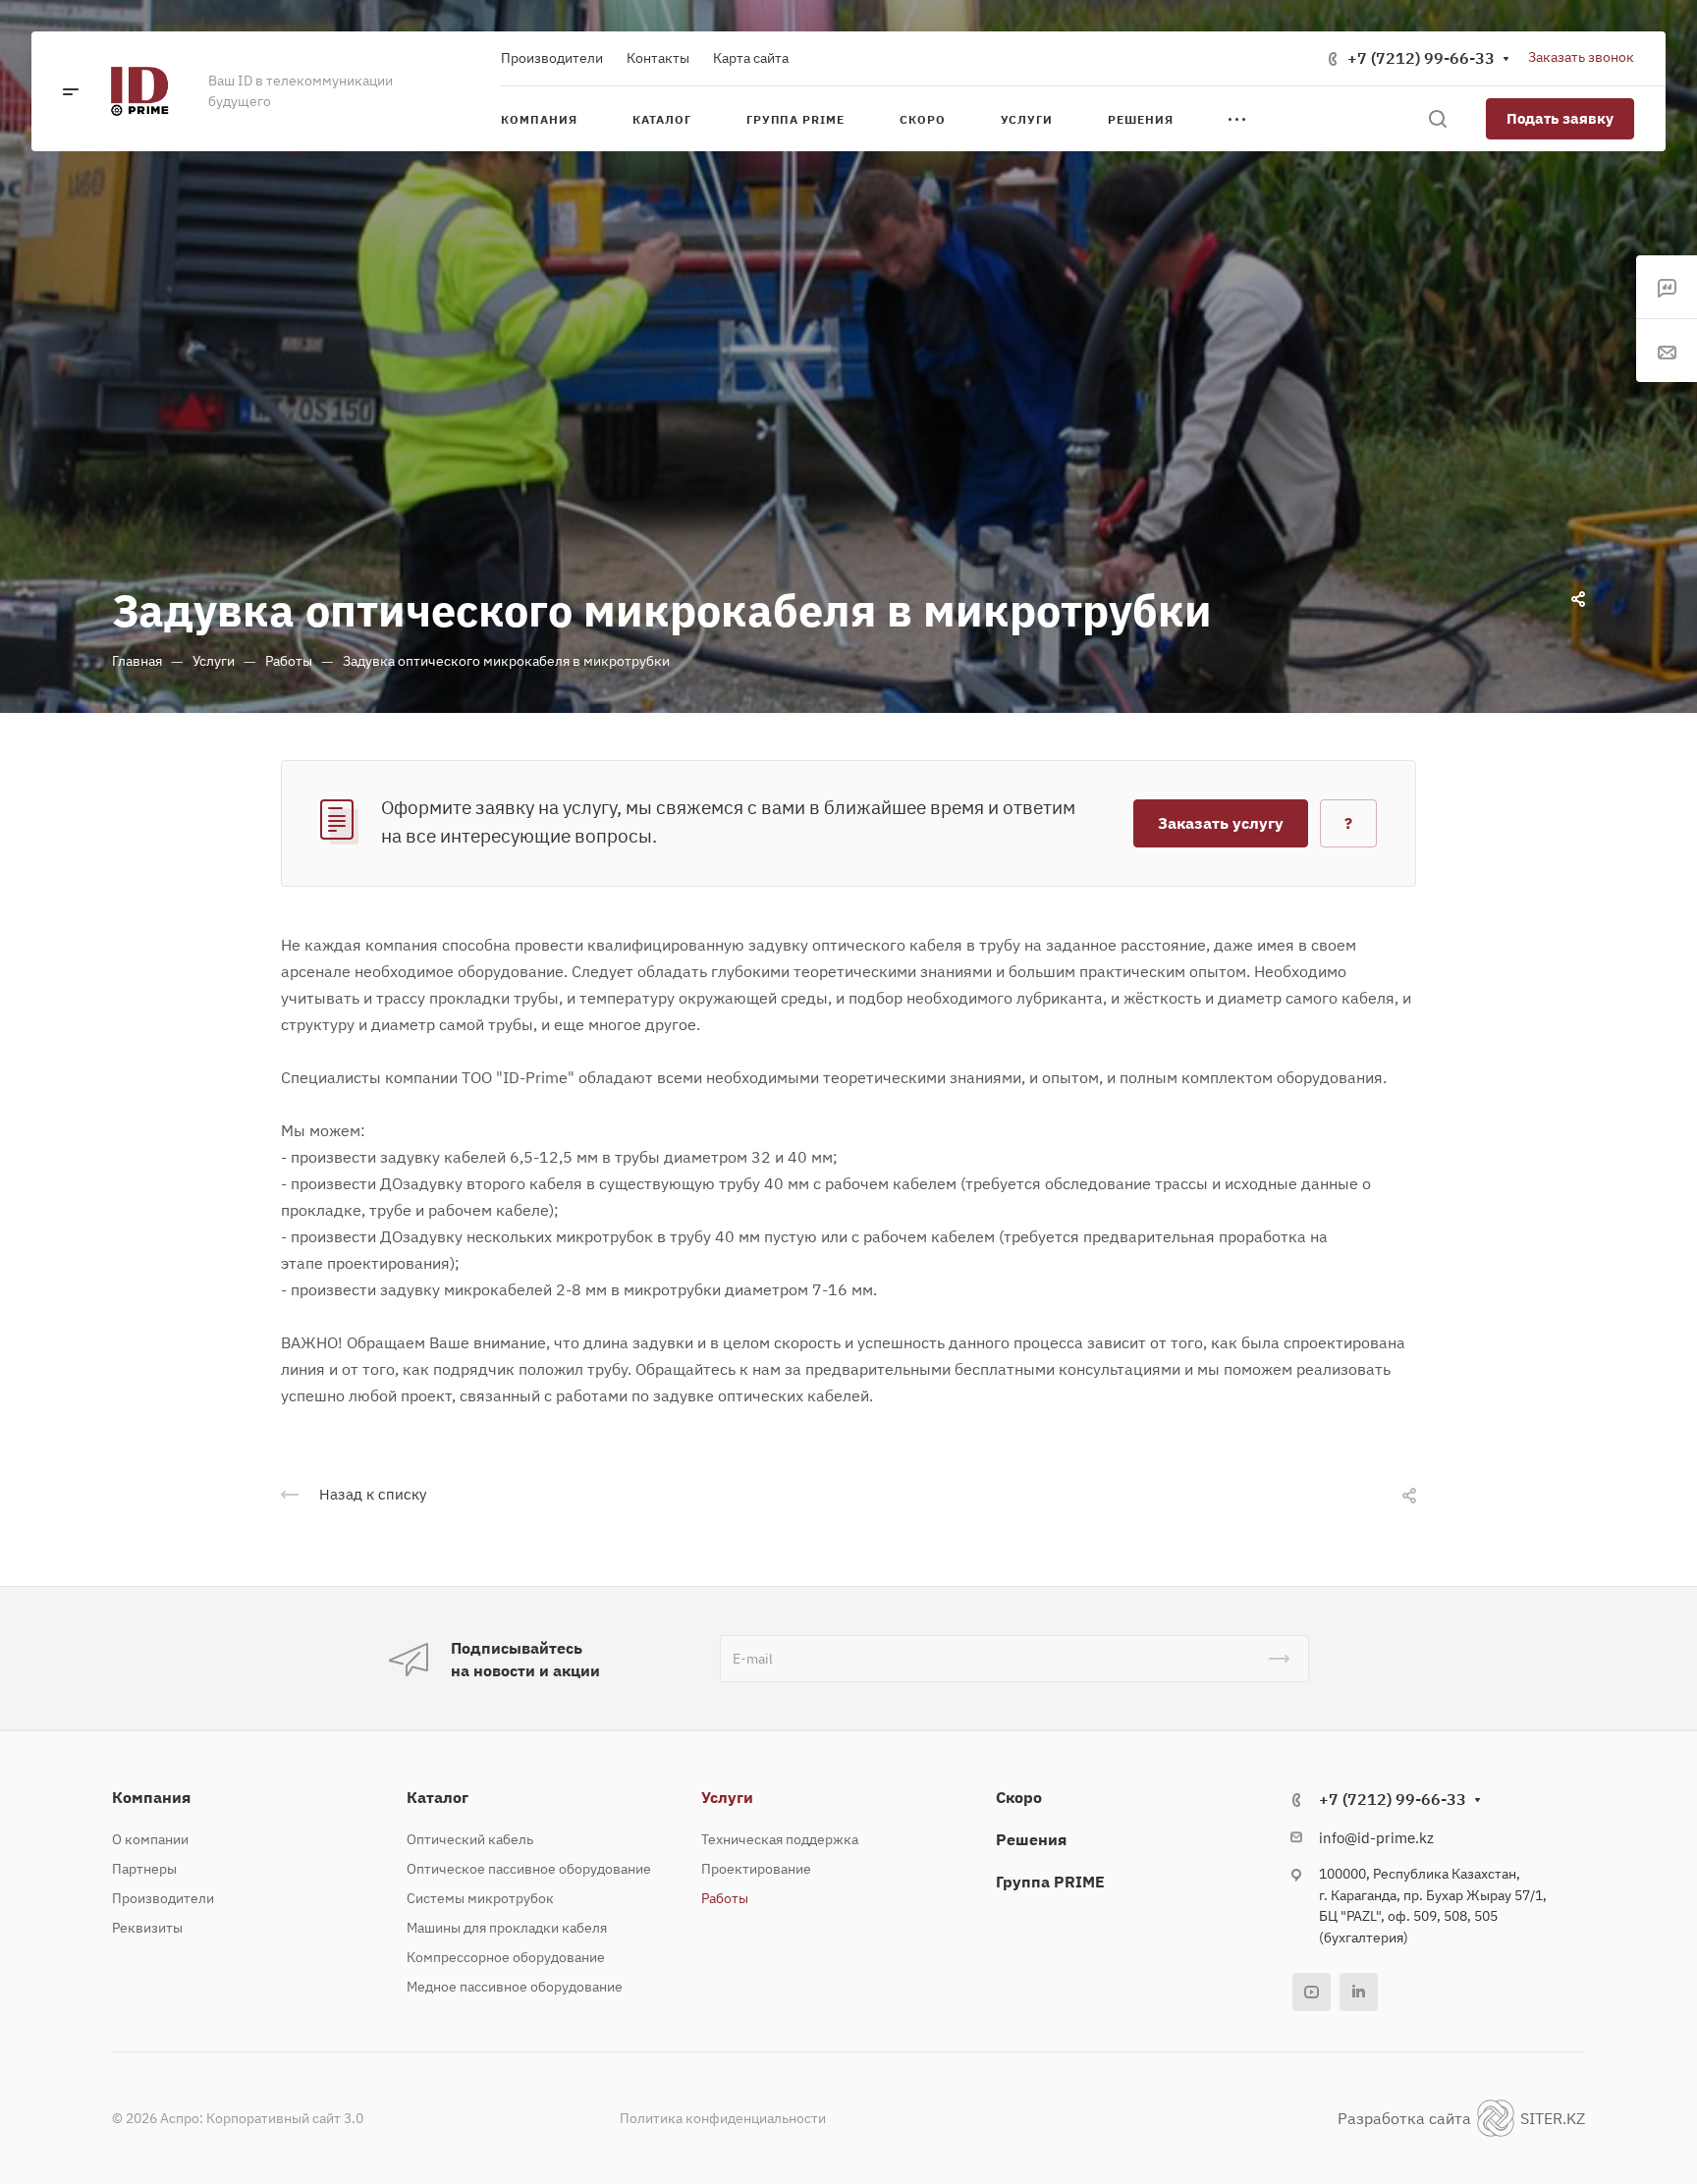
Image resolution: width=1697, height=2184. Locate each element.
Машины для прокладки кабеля (507, 1928)
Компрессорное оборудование (506, 1957)
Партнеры (144, 1869)
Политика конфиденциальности (723, 2118)
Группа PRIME (1050, 1882)
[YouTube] (1312, 1992)
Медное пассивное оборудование (515, 1987)
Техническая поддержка (780, 1839)
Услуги (727, 1797)
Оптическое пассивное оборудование (529, 1869)
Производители (163, 1898)
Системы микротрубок (480, 1898)
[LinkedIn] (1359, 1992)
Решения (1031, 1839)
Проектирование (756, 1869)
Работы (725, 1898)
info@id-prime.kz (1376, 1838)
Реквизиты (147, 1928)
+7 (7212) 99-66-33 (1421, 58)
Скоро (1019, 1797)
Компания (151, 1797)
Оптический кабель (470, 1839)
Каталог (438, 1797)
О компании (150, 1839)
